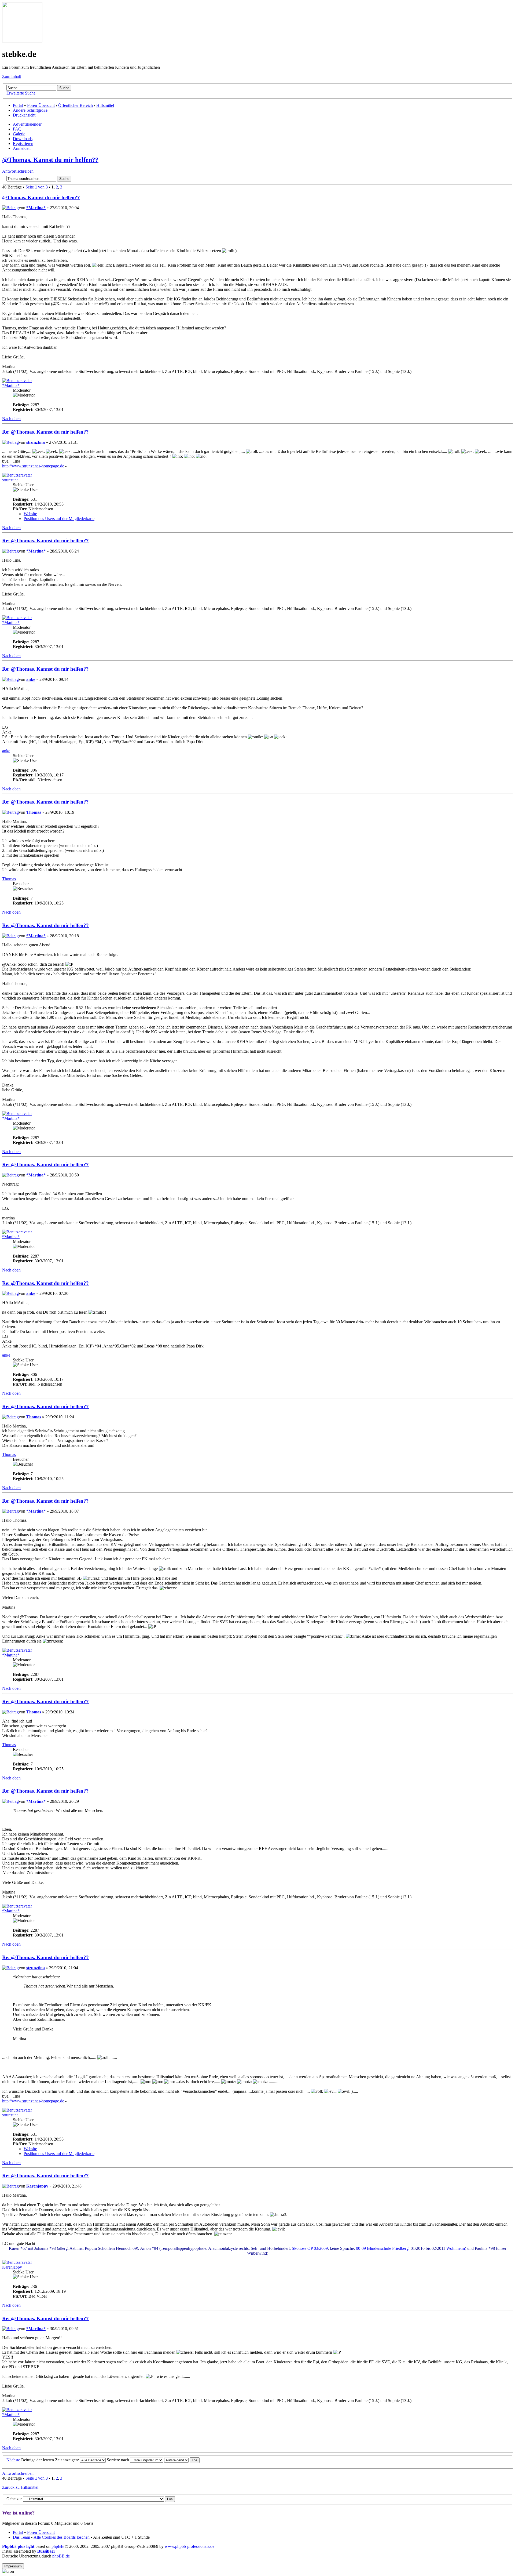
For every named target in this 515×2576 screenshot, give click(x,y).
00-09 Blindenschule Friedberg (382, 2248)
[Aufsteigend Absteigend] (182, 2460)
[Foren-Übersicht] (22, 41)
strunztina (36, 442)
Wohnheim (456, 2248)
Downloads (23, 139)
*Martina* (36, 208)
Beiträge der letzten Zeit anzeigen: (51, 2460)
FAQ (17, 129)
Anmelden (22, 148)
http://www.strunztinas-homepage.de (33, 466)
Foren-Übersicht (41, 105)
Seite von (37, 187)
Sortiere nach (118, 2460)
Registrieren (23, 143)
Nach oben (11, 419)
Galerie (19, 134)
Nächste (13, 2460)
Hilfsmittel (105, 105)
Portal (18, 105)
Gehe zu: (14, 2499)
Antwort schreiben (18, 171)
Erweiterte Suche (21, 93)
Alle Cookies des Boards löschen (62, 2537)
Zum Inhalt (12, 76)
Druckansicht (24, 115)
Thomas (34, 812)
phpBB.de (61, 2556)
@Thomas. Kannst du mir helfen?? (50, 160)
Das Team (21, 2537)
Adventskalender (27, 124)
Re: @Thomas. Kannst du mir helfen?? (45, 432)
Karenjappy (37, 2186)
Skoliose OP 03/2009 (310, 2248)
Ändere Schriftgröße (30, 110)
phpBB (58, 2546)
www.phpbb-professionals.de (190, 2546)
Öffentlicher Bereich (76, 105)
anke (31, 679)
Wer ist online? (19, 2513)
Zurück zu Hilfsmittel (20, 2487)
